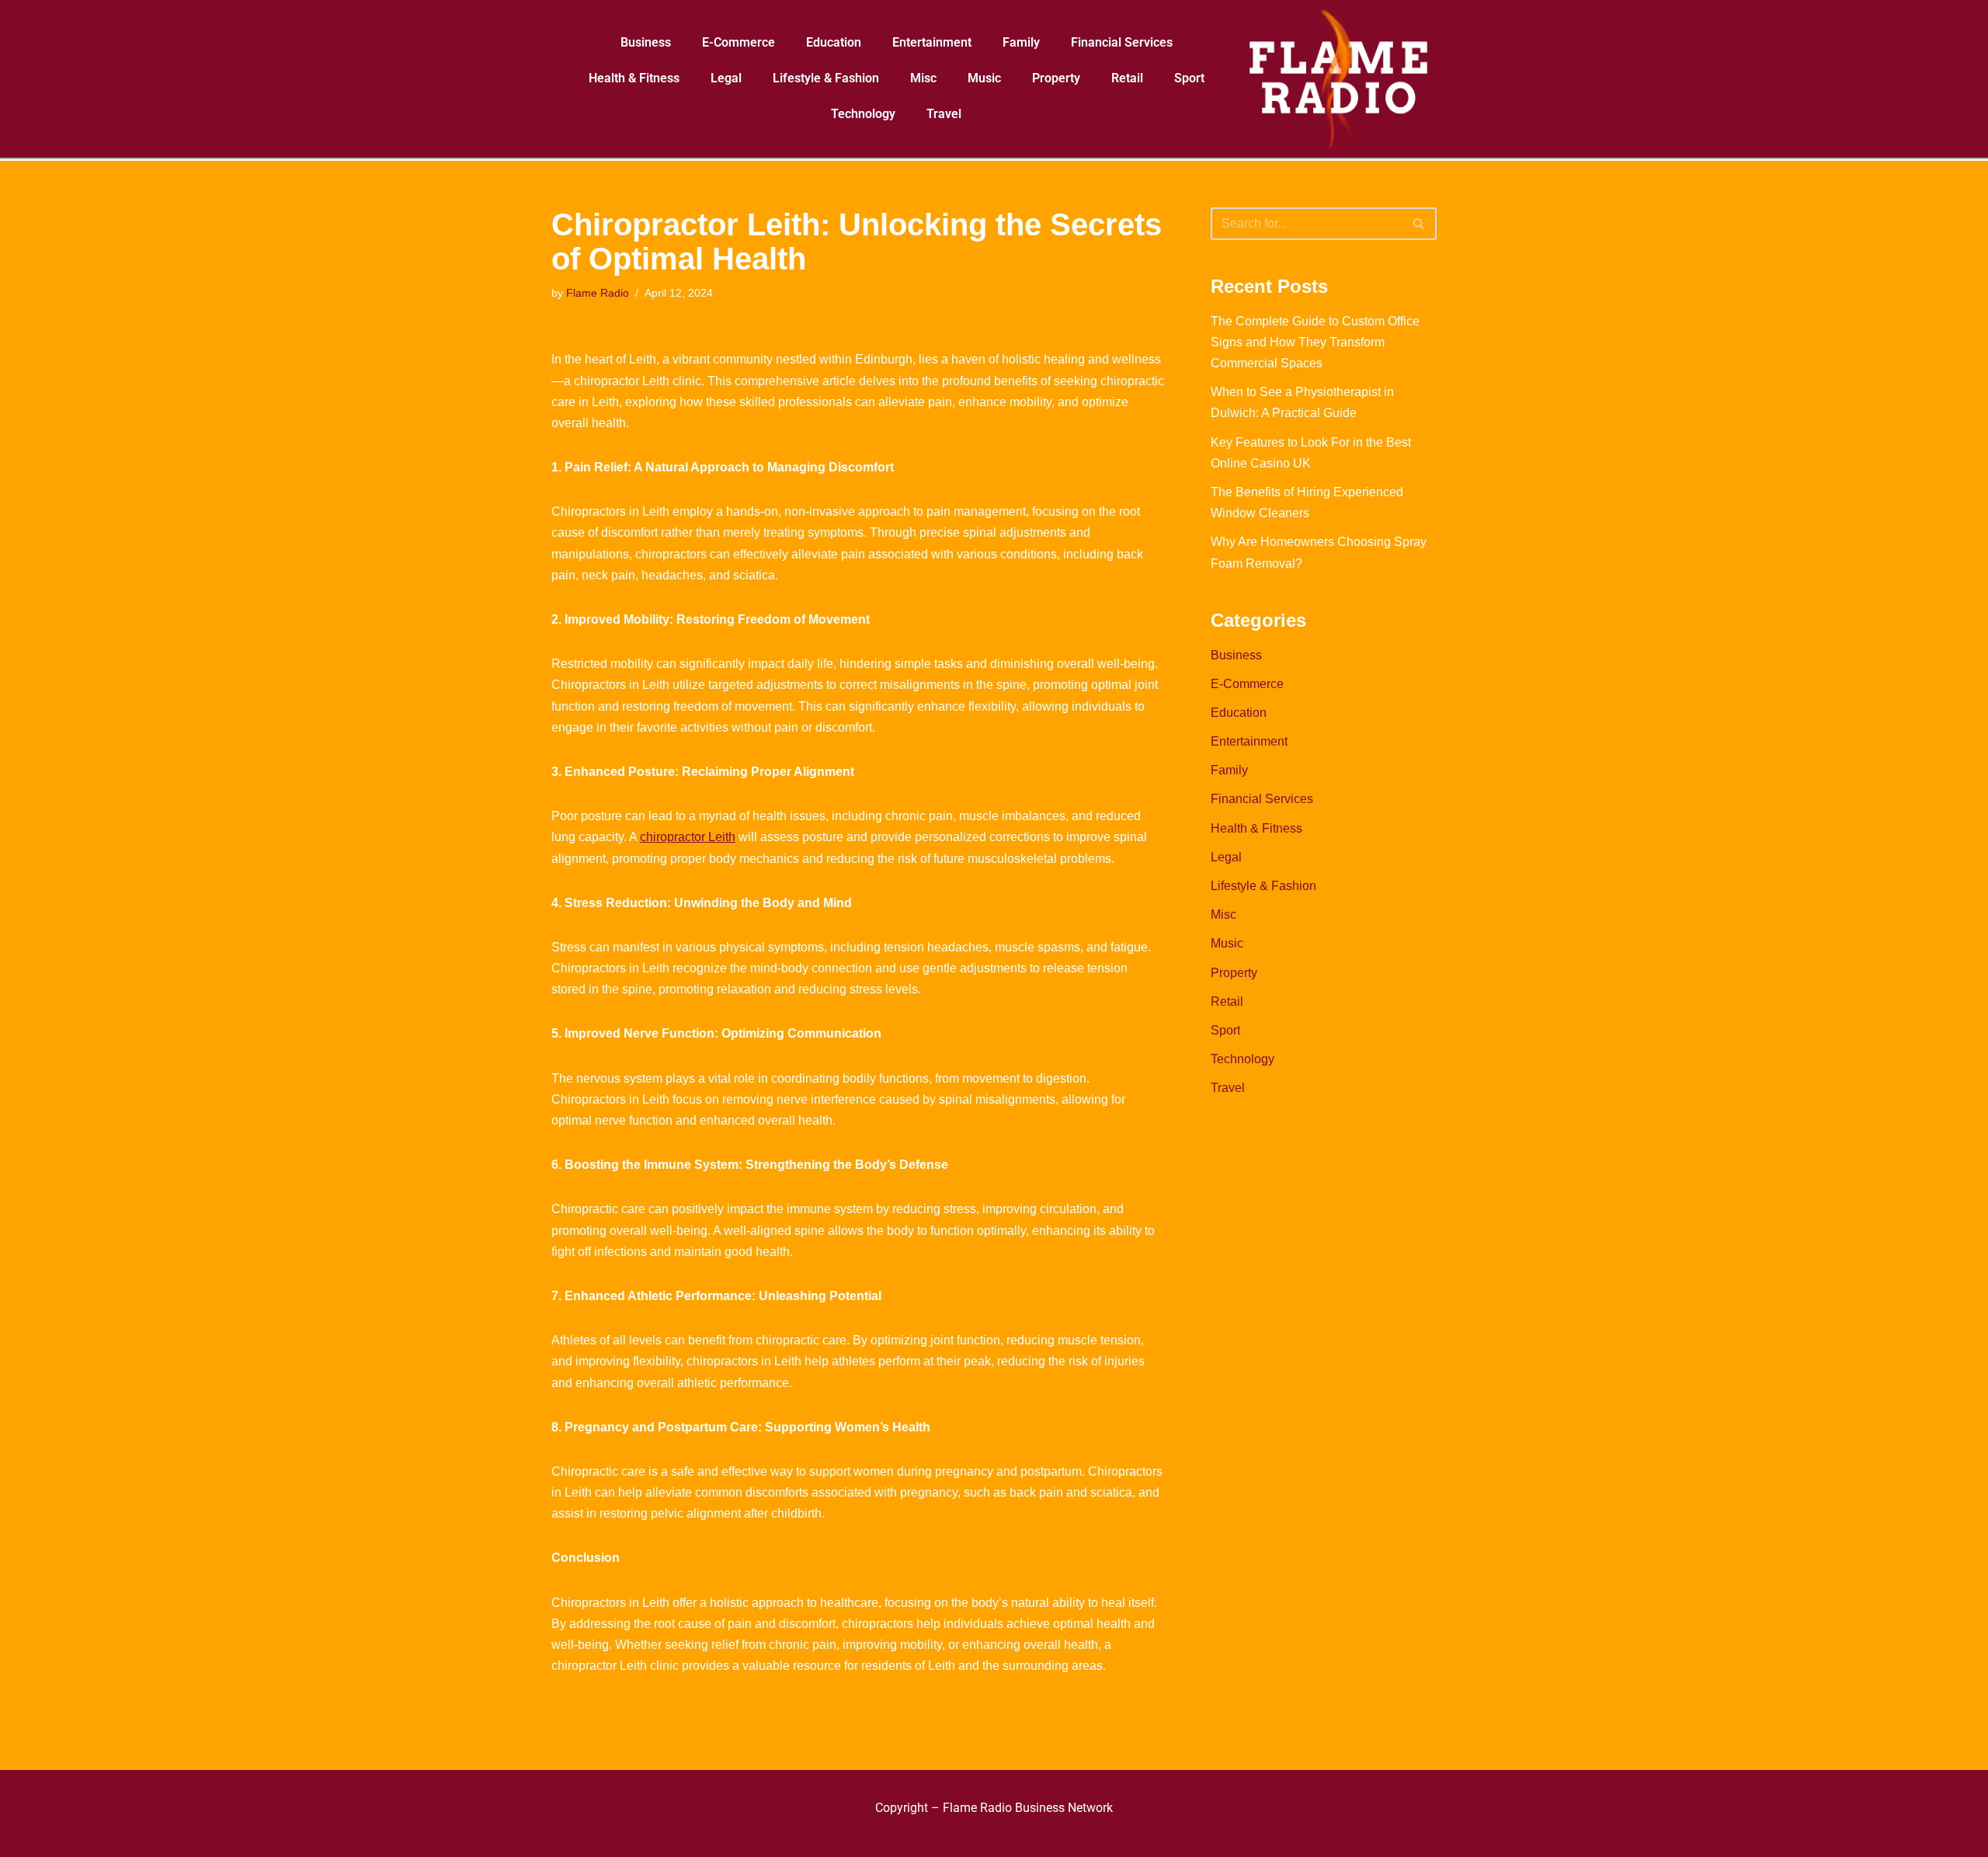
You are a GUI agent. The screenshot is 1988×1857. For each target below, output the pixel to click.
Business (646, 42)
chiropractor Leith (688, 837)
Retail (1127, 78)
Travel (944, 114)
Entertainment (932, 42)
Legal (726, 78)
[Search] (1419, 224)
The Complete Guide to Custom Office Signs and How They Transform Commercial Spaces (1315, 342)
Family (1021, 42)
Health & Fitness (634, 78)
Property (1056, 78)
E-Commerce (739, 42)
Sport (1189, 78)
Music (984, 78)
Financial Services (1122, 42)
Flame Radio (598, 293)
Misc (923, 78)
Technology (863, 114)
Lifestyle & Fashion (826, 78)
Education (834, 42)
